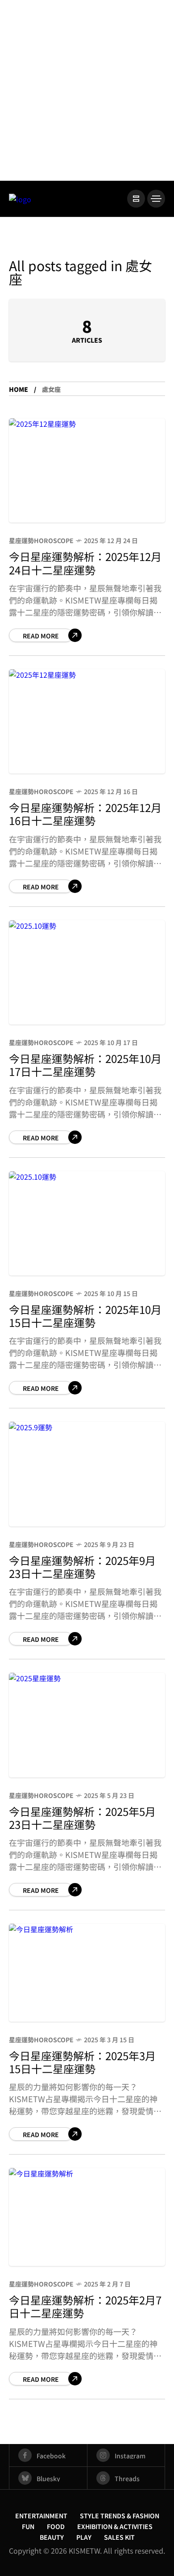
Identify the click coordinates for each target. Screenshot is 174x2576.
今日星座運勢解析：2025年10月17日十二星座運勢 (85, 1065)
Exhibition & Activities (115, 2526)
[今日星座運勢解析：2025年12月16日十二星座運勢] (87, 721)
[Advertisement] (87, 89)
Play (84, 2537)
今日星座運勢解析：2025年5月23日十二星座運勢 (82, 1818)
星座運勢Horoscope (41, 540)
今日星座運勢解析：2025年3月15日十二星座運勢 (82, 2062)
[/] (136, 199)
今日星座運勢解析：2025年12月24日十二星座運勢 (85, 563)
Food (56, 2526)
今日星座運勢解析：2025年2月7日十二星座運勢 (85, 2306)
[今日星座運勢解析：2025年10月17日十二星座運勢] (87, 972)
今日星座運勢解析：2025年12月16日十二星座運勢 (85, 814)
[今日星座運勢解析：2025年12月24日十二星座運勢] (87, 470)
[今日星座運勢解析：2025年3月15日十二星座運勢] (87, 1973)
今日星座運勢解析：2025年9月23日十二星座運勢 (82, 1567)
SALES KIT (119, 2537)
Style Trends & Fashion (120, 2516)
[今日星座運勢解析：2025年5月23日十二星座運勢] (87, 1725)
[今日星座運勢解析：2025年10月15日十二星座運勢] (87, 1223)
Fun (28, 2526)
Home (19, 389)
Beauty (52, 2537)
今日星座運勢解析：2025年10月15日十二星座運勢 (85, 1316)
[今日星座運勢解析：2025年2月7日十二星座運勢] (87, 2217)
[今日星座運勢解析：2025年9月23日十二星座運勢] (87, 1474)
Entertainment (41, 2516)
